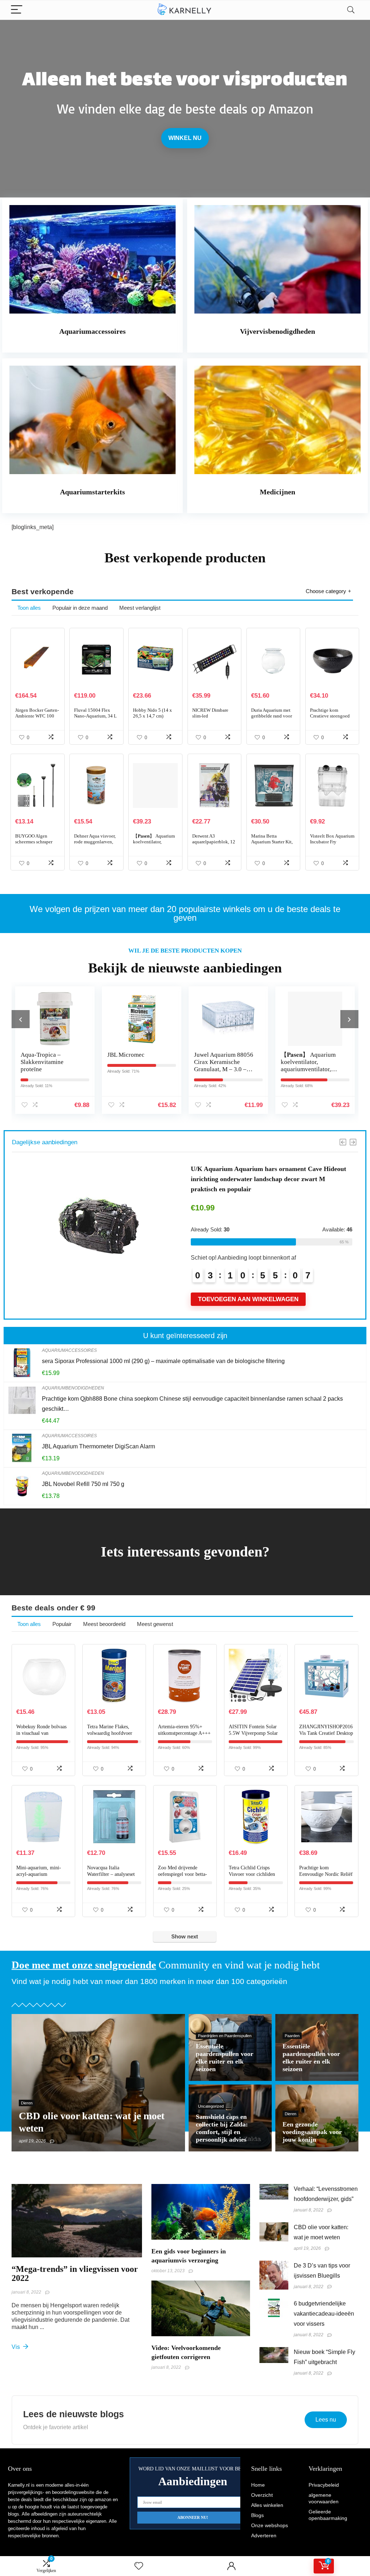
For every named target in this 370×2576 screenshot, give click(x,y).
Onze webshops (270, 2525)
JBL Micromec (39, 1055)
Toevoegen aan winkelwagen (248, 1299)
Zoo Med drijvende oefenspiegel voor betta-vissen (182, 1874)
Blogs (257, 2515)
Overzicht (262, 2495)
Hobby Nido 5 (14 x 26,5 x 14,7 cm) (152, 713)
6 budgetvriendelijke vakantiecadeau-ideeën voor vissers (324, 2314)
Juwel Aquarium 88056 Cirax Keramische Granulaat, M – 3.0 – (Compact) (137, 1066)
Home (258, 2485)
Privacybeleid (324, 2485)
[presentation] (21, 1019)
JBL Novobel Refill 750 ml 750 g (83, 1484)
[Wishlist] (139, 2566)
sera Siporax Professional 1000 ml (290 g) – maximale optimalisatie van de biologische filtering (163, 1361)
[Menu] (17, 10)
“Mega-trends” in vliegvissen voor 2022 (75, 2273)
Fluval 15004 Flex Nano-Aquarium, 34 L (95, 713)
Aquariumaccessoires (69, 1350)
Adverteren (264, 2535)
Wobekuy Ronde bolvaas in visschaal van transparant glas (41, 1733)
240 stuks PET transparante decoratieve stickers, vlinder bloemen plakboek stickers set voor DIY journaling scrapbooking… (270, 1179)
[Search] (351, 10)
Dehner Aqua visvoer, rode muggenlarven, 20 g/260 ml (95, 842)
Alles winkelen (267, 2505)
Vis (16, 2347)
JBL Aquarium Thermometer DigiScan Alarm (98, 1446)
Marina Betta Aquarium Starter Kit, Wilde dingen (272, 842)
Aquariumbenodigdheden (73, 1388)
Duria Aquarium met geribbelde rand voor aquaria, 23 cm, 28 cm (272, 716)
